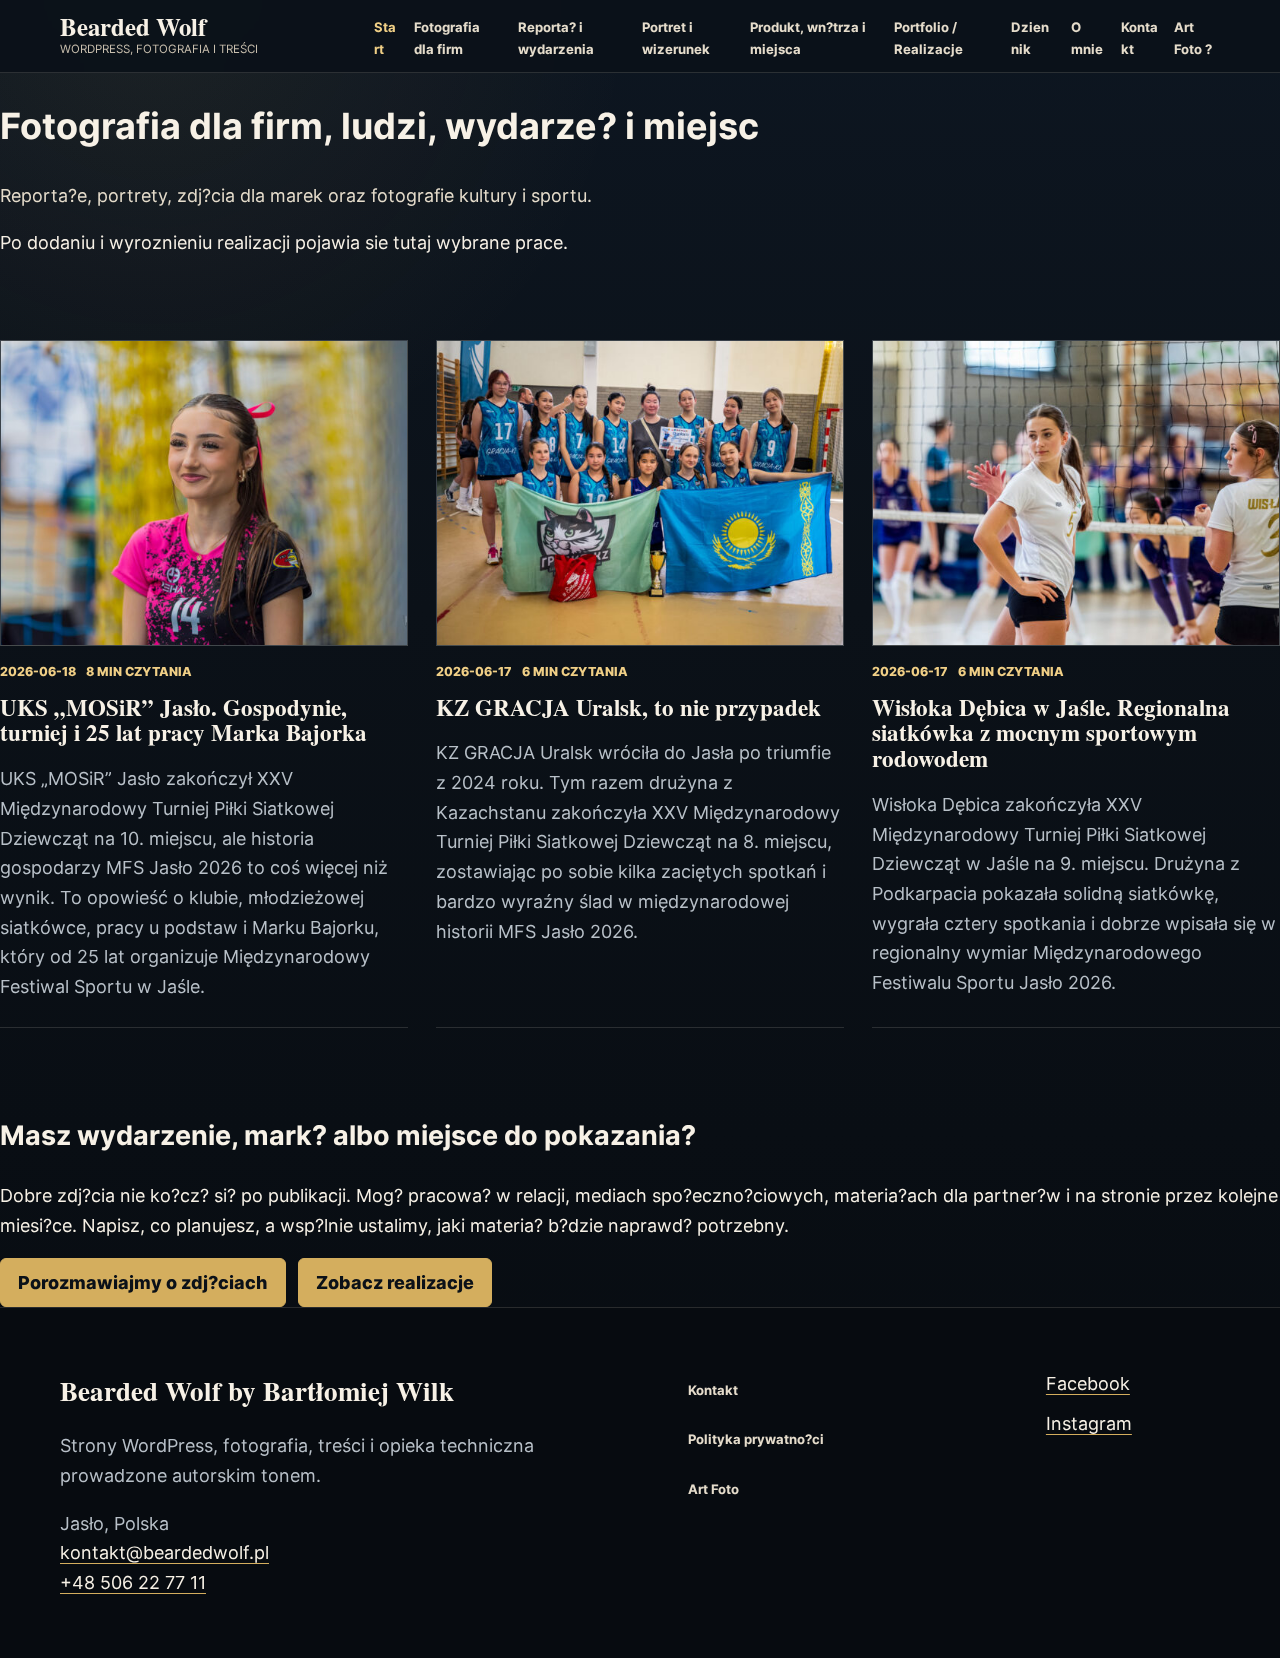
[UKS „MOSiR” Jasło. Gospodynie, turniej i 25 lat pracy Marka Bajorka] (204, 493)
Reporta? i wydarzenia (556, 38)
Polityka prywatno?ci (756, 1439)
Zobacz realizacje (395, 1282)
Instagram (1089, 1423)
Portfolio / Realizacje (928, 38)
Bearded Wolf (133, 26)
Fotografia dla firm (447, 38)
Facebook (1088, 1383)
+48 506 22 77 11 (133, 1582)
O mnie (1087, 38)
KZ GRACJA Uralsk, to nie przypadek (628, 707)
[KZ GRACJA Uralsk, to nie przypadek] (640, 493)
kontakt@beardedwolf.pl (164, 1552)
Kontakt (1139, 38)
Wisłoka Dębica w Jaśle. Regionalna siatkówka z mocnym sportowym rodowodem (1051, 733)
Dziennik (1030, 38)
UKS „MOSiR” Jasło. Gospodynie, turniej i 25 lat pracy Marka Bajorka (183, 720)
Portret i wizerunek (676, 38)
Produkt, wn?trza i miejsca (808, 38)
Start (385, 38)
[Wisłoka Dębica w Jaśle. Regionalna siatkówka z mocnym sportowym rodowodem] (1076, 493)
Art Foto (713, 1489)
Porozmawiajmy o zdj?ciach (142, 1282)
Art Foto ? (1193, 38)
